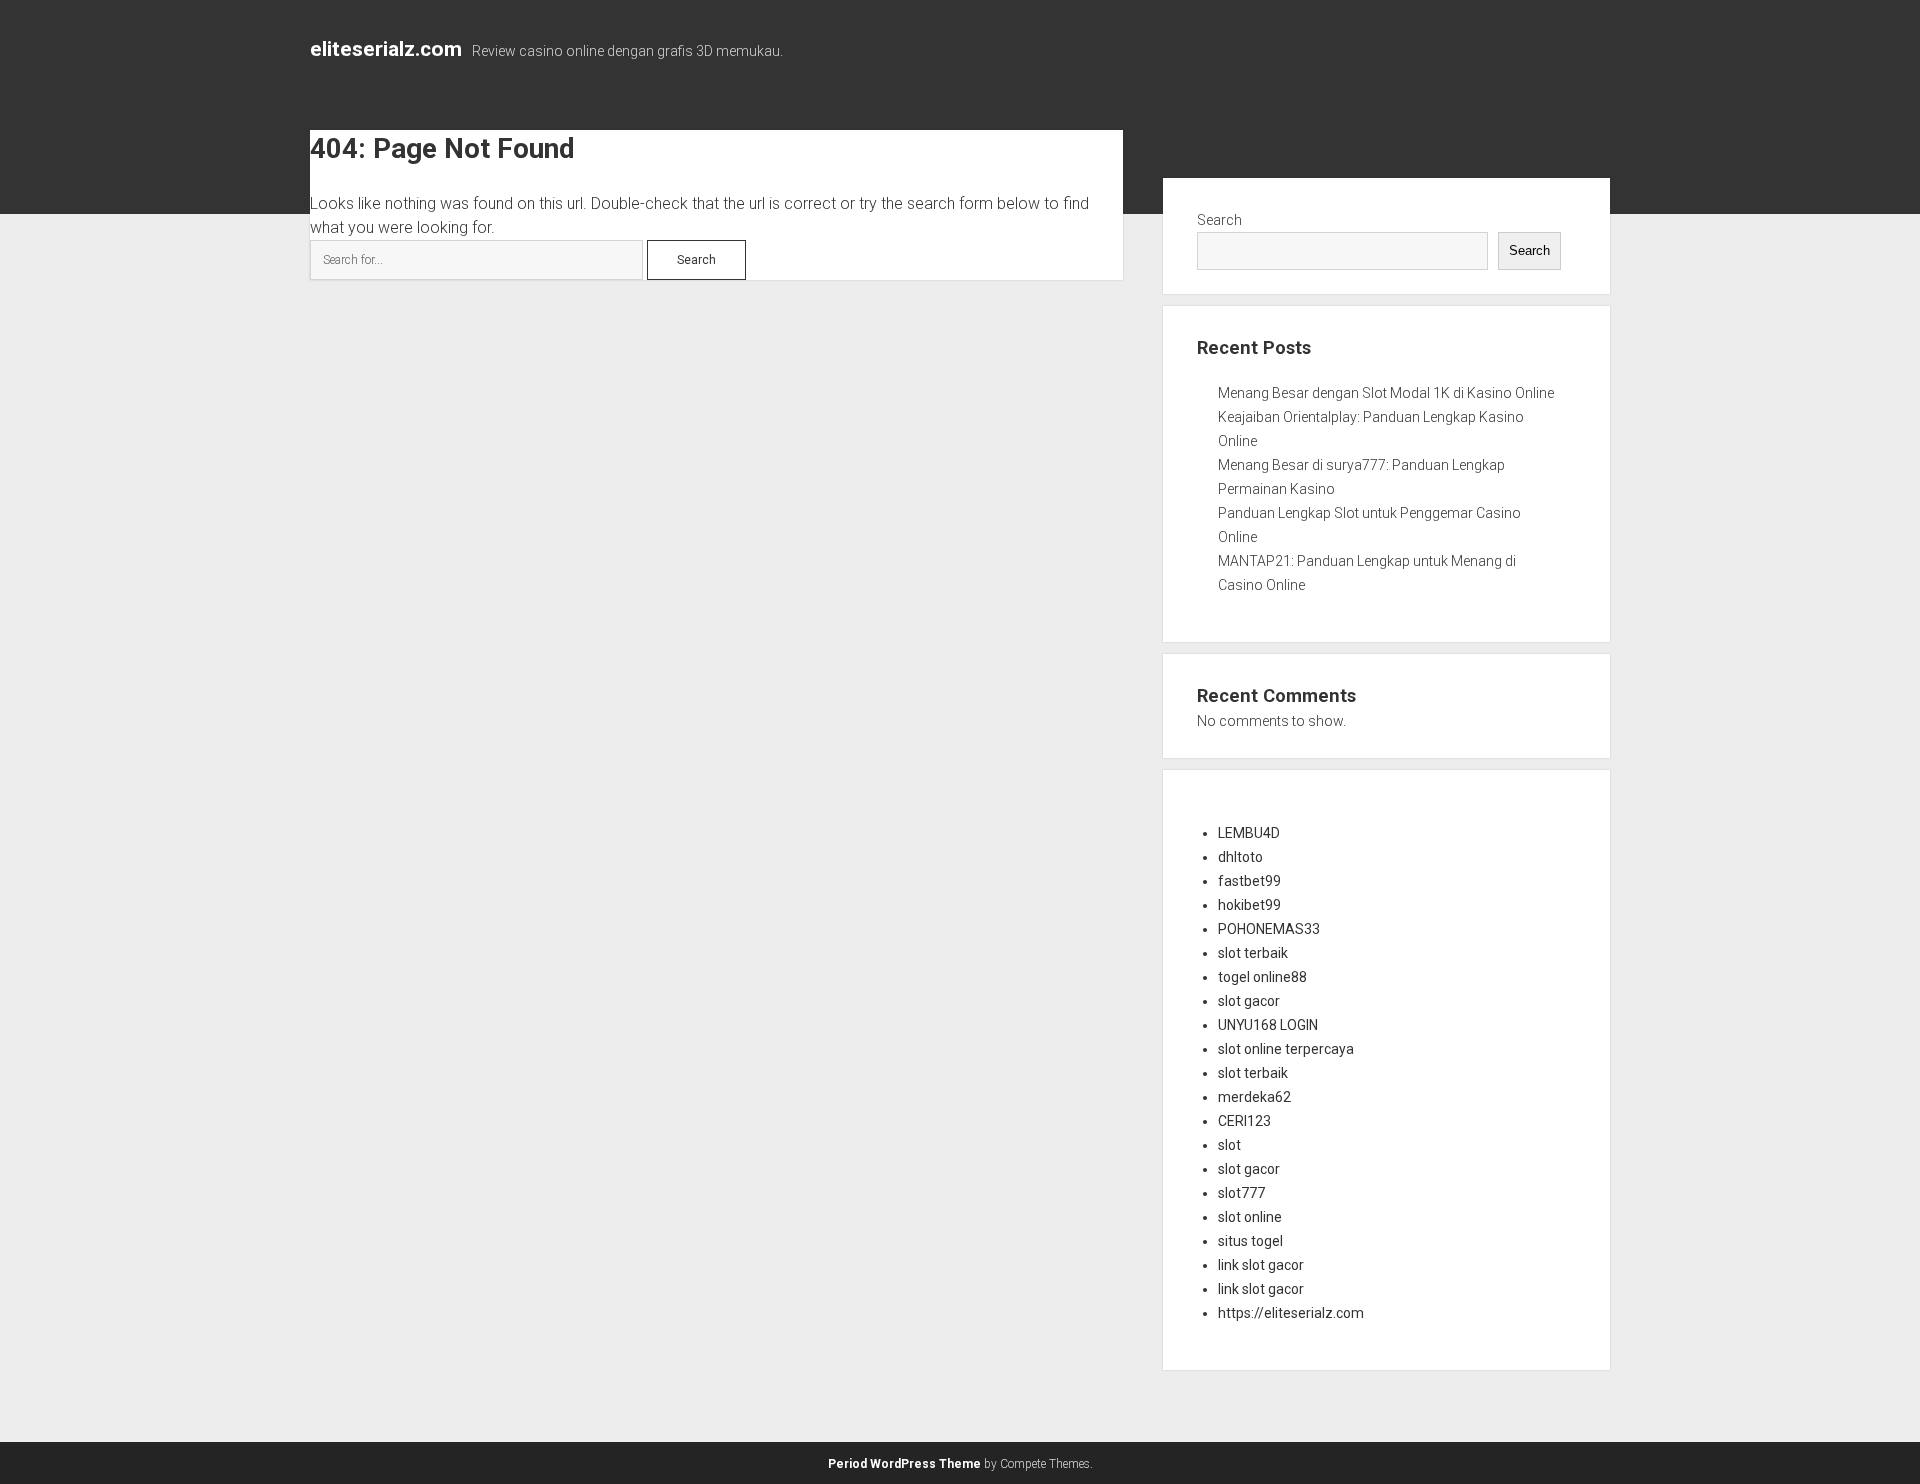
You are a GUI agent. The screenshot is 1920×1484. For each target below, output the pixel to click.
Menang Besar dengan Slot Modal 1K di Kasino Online (1386, 393)
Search (1219, 220)
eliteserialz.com (386, 49)
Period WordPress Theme (904, 1464)
